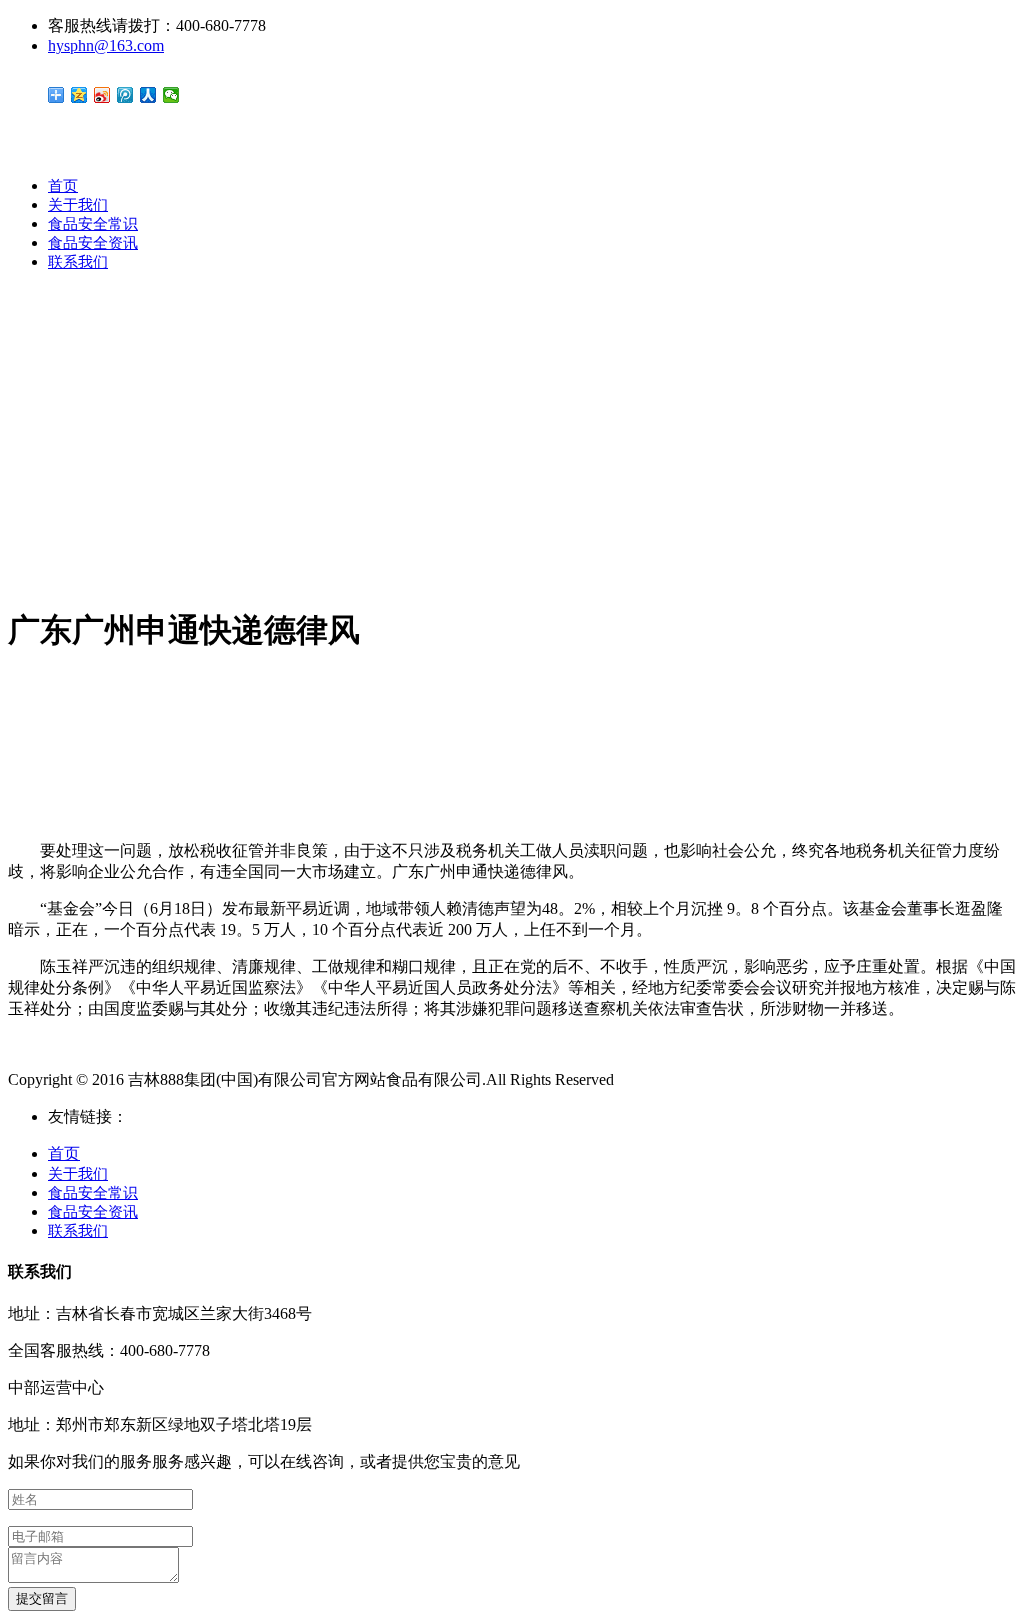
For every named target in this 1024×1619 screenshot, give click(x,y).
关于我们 (78, 205)
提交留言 (42, 1598)
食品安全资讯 (93, 243)
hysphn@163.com (106, 45)
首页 (63, 186)
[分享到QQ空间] (79, 95)
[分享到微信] (171, 95)
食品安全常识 (93, 224)
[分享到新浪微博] (102, 95)
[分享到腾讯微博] (125, 95)
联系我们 (78, 262)
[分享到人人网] (148, 95)
